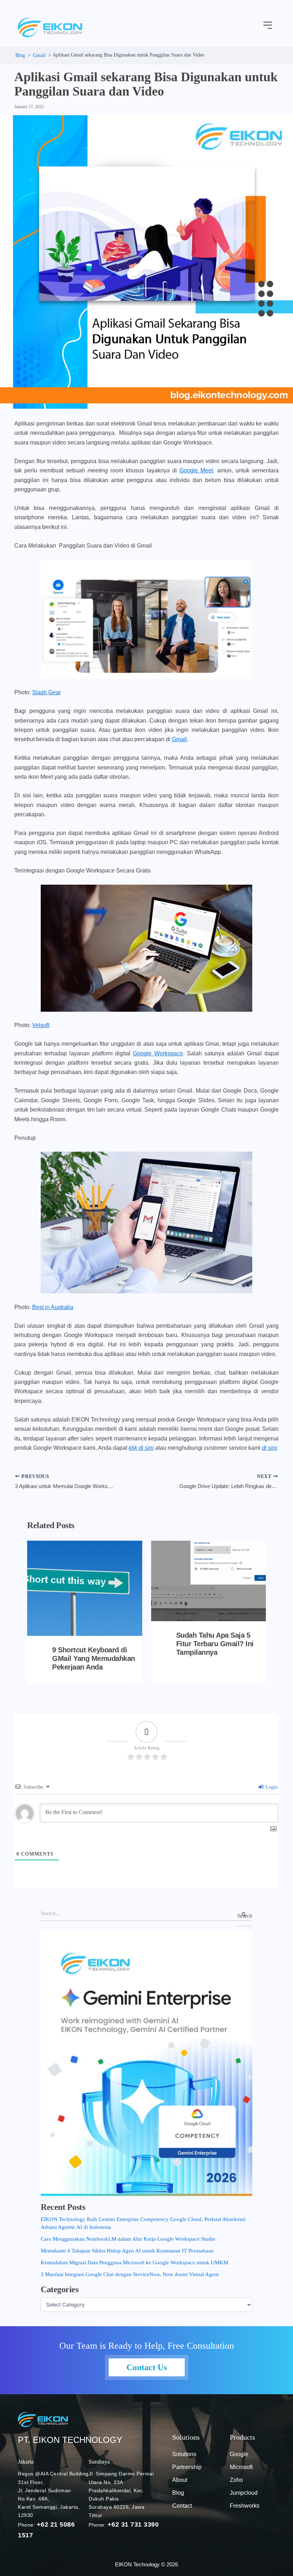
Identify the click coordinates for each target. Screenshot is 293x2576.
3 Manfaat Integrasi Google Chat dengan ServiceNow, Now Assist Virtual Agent (130, 2274)
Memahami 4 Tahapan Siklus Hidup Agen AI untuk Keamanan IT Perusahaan (127, 2251)
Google (239, 2454)
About (180, 2480)
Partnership (187, 2467)
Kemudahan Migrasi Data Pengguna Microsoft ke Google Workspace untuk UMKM (134, 2262)
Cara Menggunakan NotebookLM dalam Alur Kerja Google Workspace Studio (128, 2239)
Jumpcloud (244, 2493)
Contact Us (147, 2367)
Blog (178, 2493)
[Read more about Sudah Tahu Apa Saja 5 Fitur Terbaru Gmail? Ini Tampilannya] (208, 1581)
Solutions (184, 2454)
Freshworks (245, 2506)
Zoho (236, 2480)
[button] (268, 26)
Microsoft (241, 2467)
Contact (182, 2506)
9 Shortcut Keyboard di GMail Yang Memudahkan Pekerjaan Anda (94, 1658)
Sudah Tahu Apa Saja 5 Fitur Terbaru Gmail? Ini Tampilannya (215, 1644)
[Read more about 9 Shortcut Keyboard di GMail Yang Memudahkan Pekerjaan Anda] (85, 1588)
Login (271, 1787)
